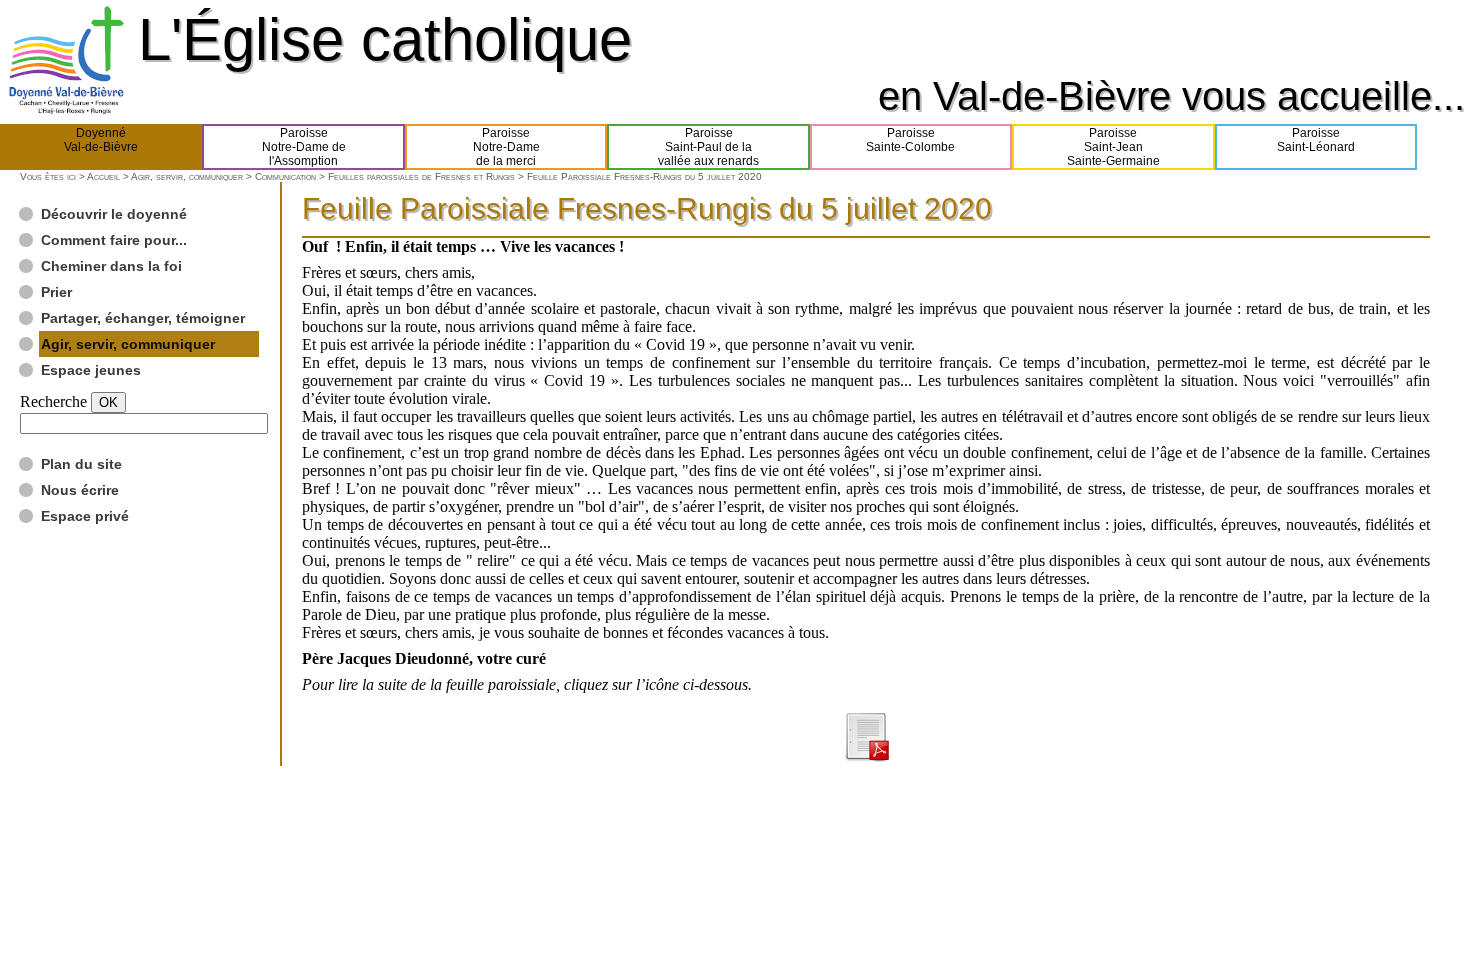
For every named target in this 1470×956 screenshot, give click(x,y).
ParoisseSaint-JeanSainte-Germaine (1113, 147)
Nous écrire (80, 490)
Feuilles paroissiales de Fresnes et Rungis (421, 176)
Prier (56, 292)
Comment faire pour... (114, 240)
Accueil (103, 176)
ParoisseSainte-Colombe (910, 140)
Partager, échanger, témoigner (143, 318)
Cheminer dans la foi (111, 266)
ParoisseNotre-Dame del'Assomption (304, 147)
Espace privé (85, 516)
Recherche (53, 401)
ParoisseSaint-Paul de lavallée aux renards (708, 147)
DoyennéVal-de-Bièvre (101, 140)
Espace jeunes (91, 370)
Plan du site (81, 464)
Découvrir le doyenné (114, 214)
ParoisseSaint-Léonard (1316, 140)
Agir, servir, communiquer (187, 176)
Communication (285, 176)
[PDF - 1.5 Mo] (866, 756)
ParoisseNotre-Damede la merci (506, 147)
